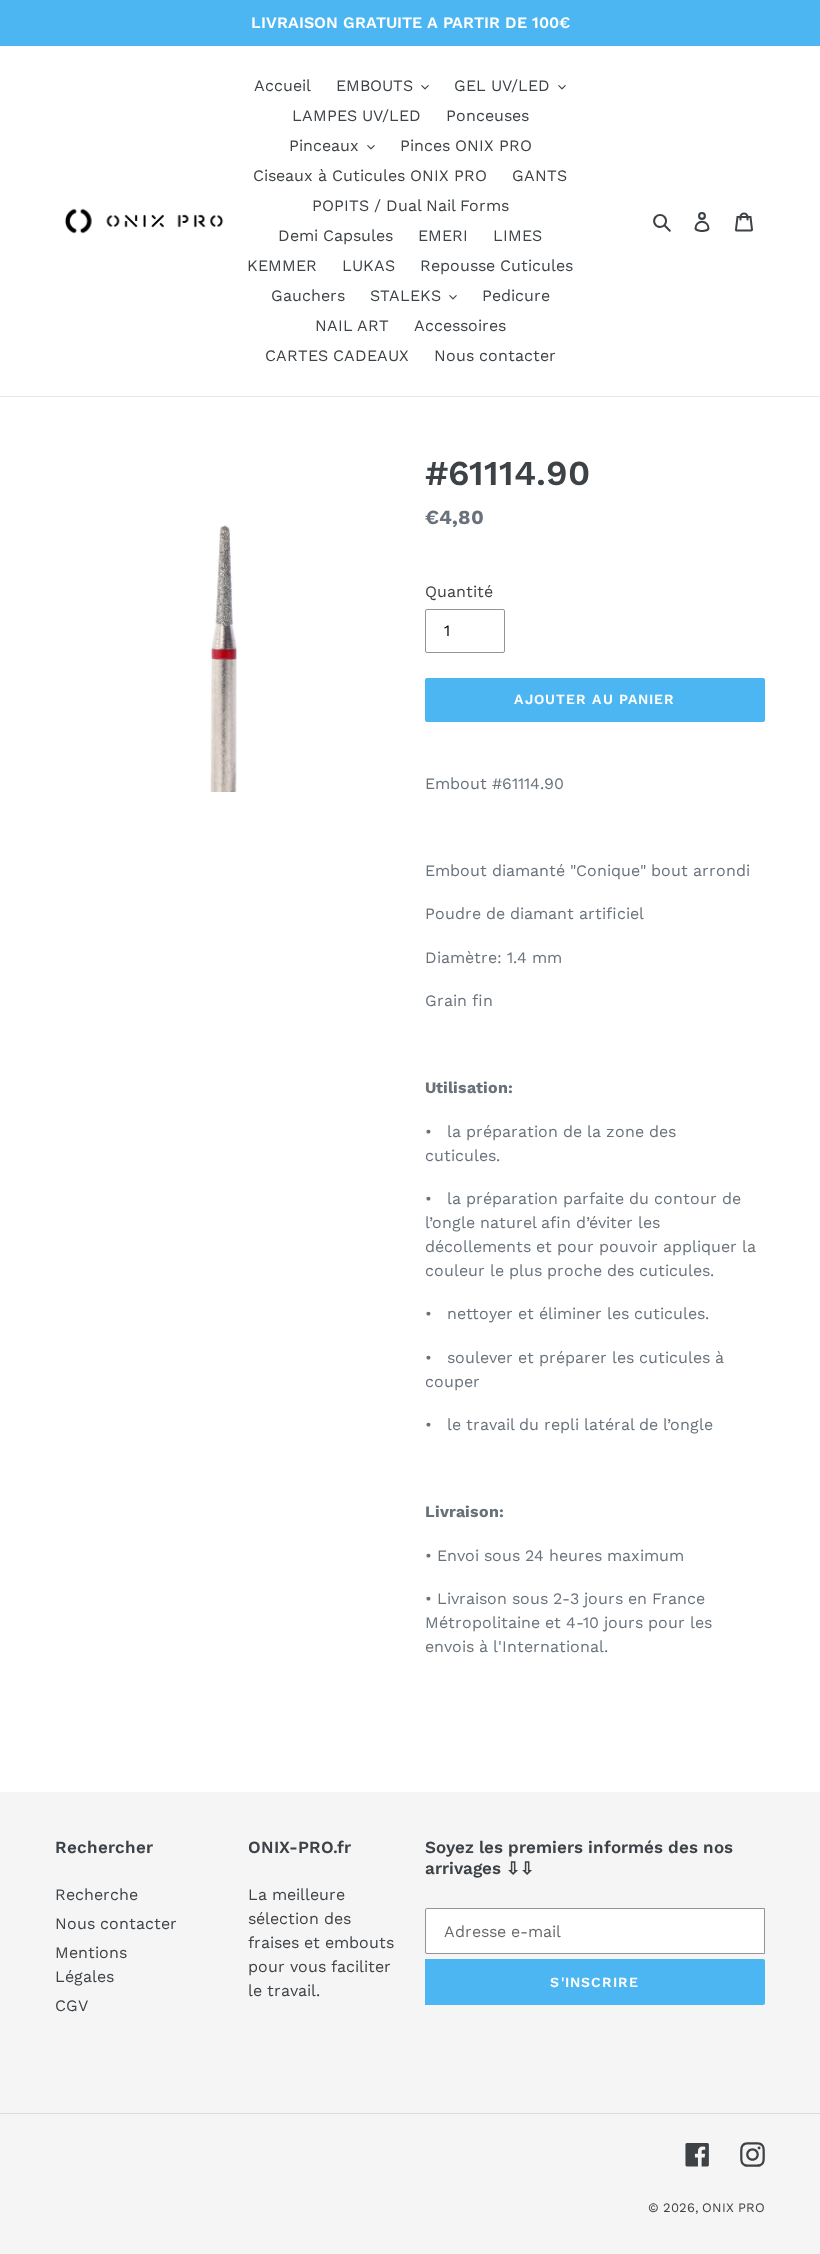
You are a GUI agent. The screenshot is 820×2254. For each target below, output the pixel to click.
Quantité (459, 591)
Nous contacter (116, 1923)
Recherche (96, 1894)
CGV (71, 2005)
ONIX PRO (733, 2207)
